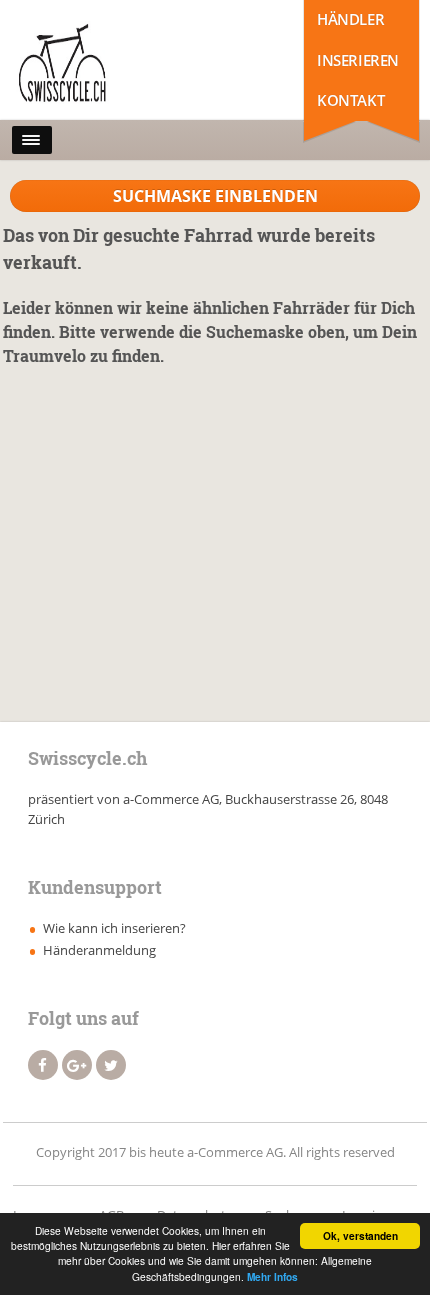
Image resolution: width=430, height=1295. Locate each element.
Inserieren (358, 60)
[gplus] (77, 1065)
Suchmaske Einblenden (215, 196)
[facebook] (43, 1065)
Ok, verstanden (360, 1236)
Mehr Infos (272, 1277)
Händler (350, 19)
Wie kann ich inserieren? (114, 928)
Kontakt (350, 100)
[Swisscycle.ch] (101, 65)
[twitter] (111, 1065)
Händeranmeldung (99, 950)
